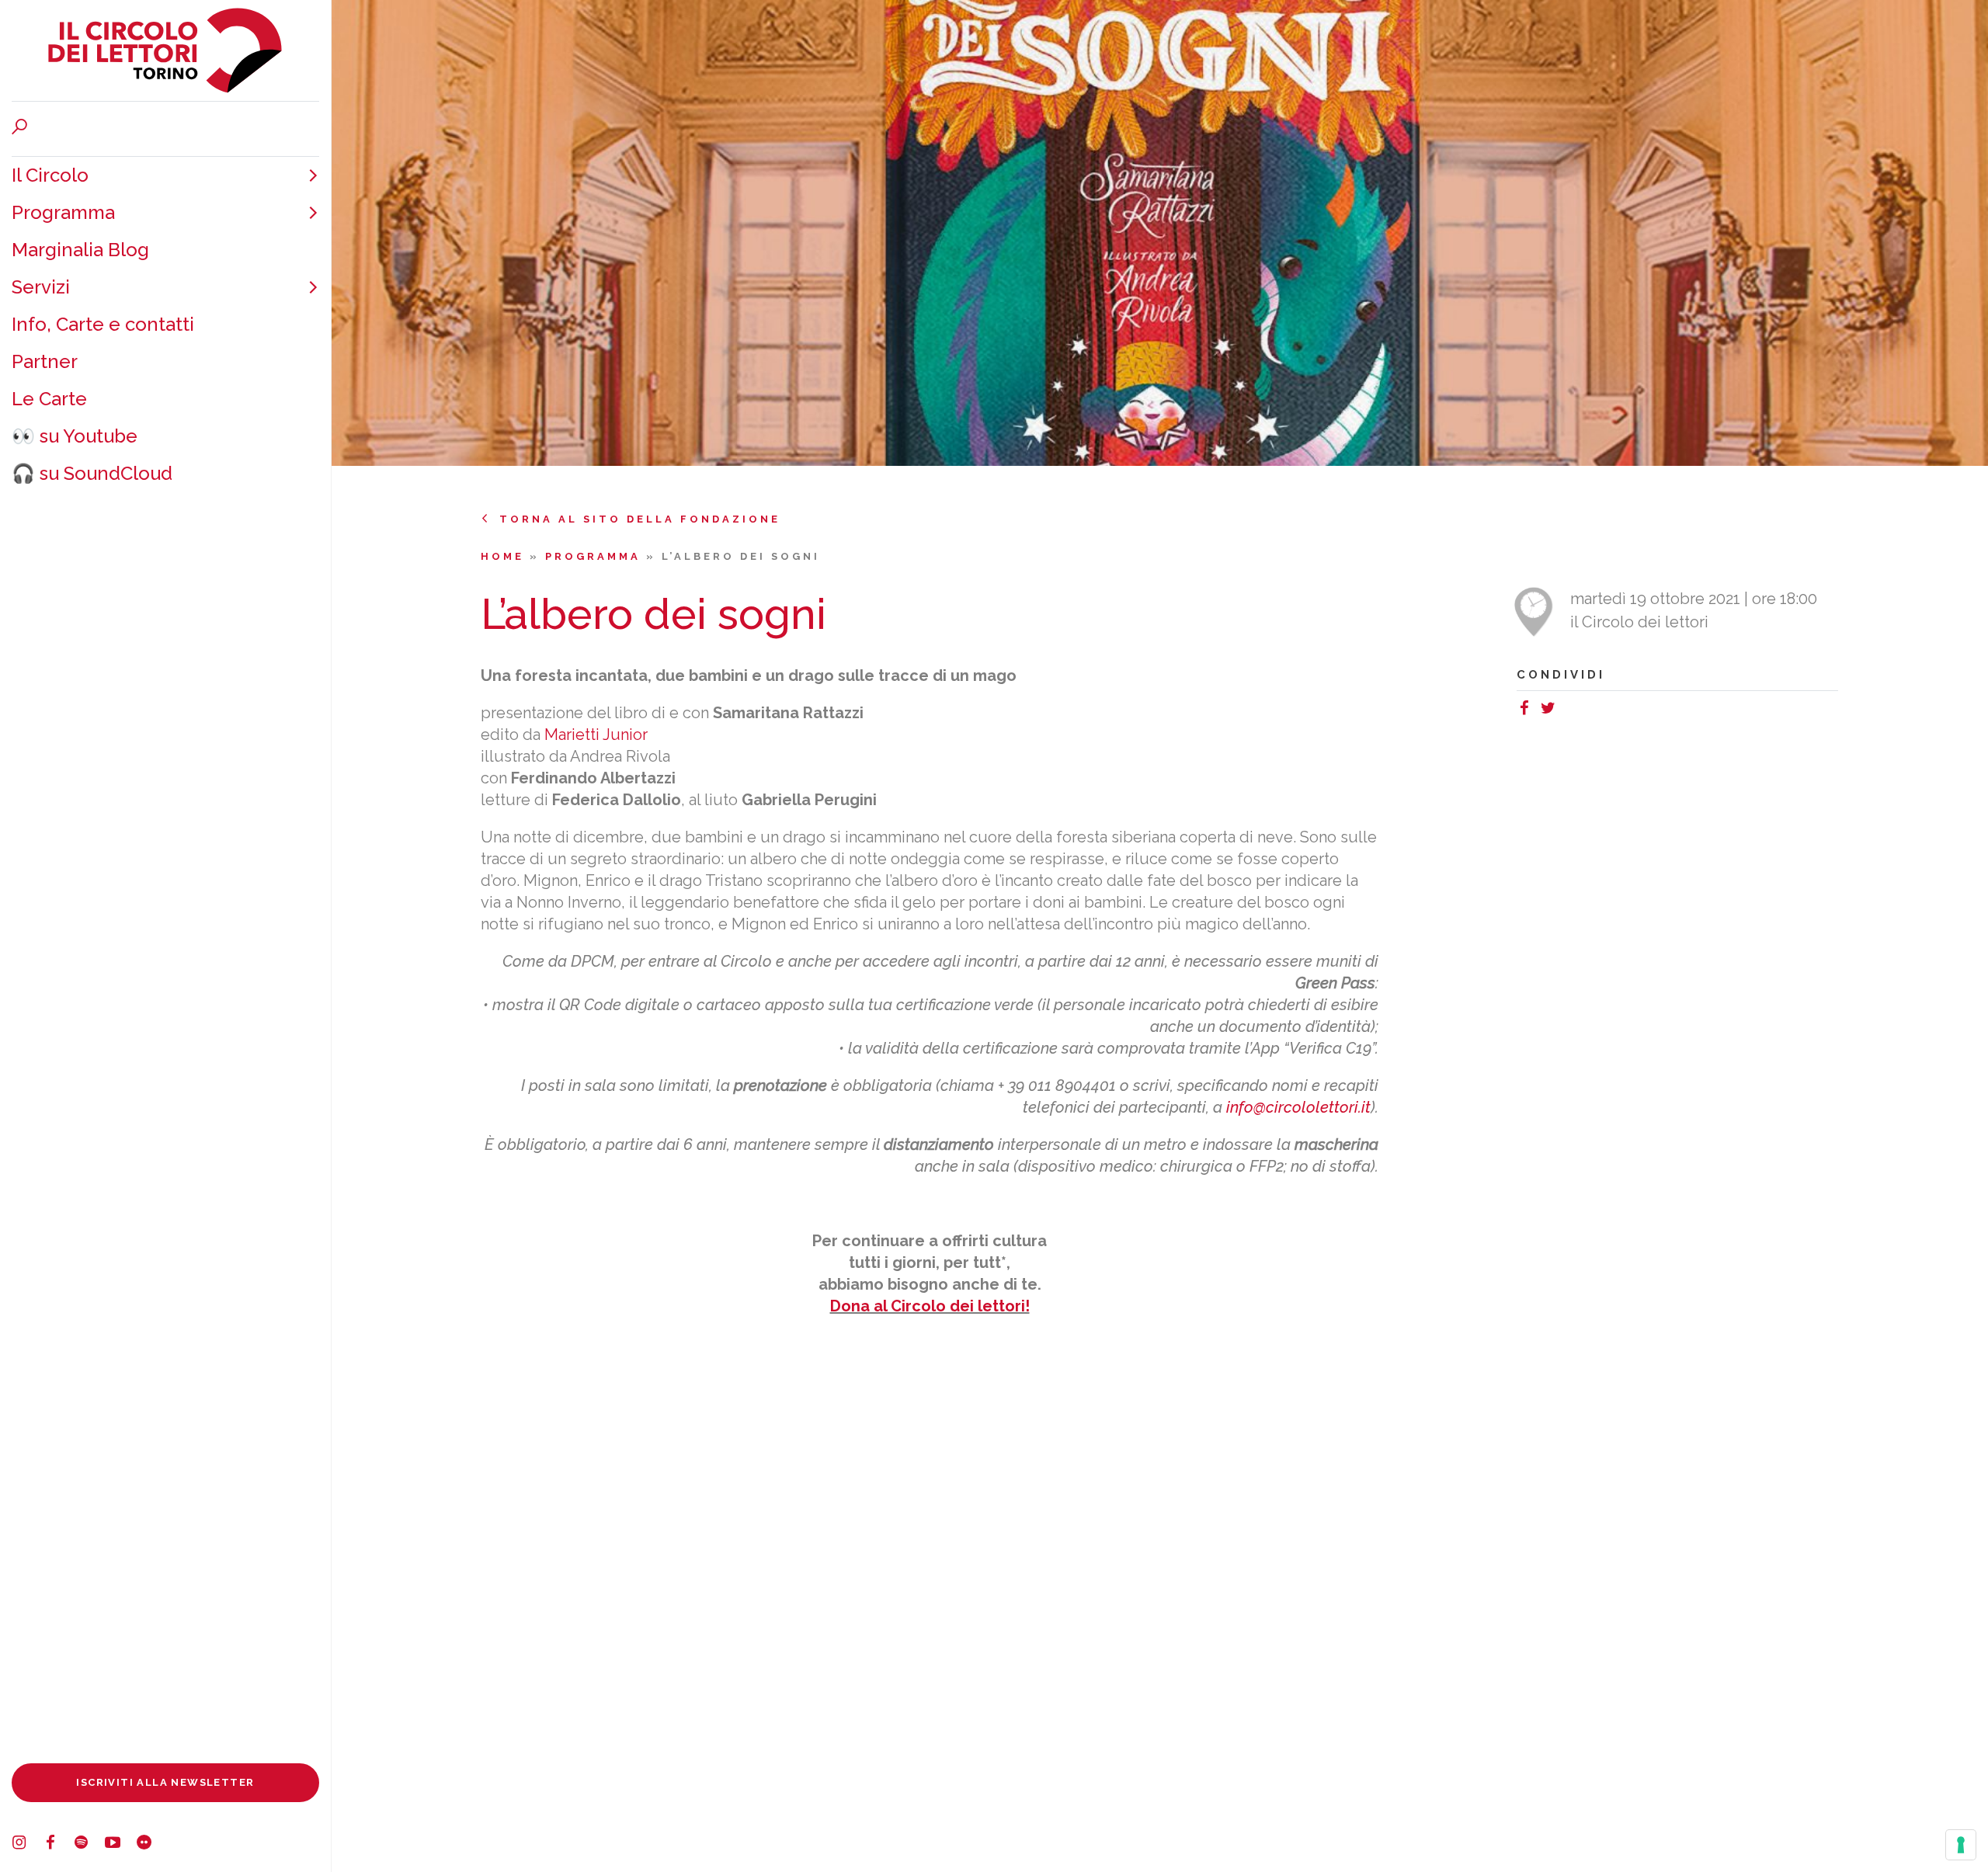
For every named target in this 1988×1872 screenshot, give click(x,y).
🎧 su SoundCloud (92, 473)
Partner (45, 361)
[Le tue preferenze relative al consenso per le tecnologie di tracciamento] (1961, 1845)
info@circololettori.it (1298, 1107)
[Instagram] (27, 1845)
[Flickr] (151, 1845)
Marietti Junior (596, 735)
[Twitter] (1552, 710)
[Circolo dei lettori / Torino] (165, 50)
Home (505, 556)
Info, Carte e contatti (103, 324)
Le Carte (49, 399)
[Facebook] (58, 1845)
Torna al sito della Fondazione (640, 519)
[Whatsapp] (1567, 710)
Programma (63, 212)
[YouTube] (120, 1845)
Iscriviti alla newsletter (165, 1782)
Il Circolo (50, 175)
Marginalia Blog (80, 250)
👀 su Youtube (75, 436)
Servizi (41, 287)
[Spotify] (89, 1845)
